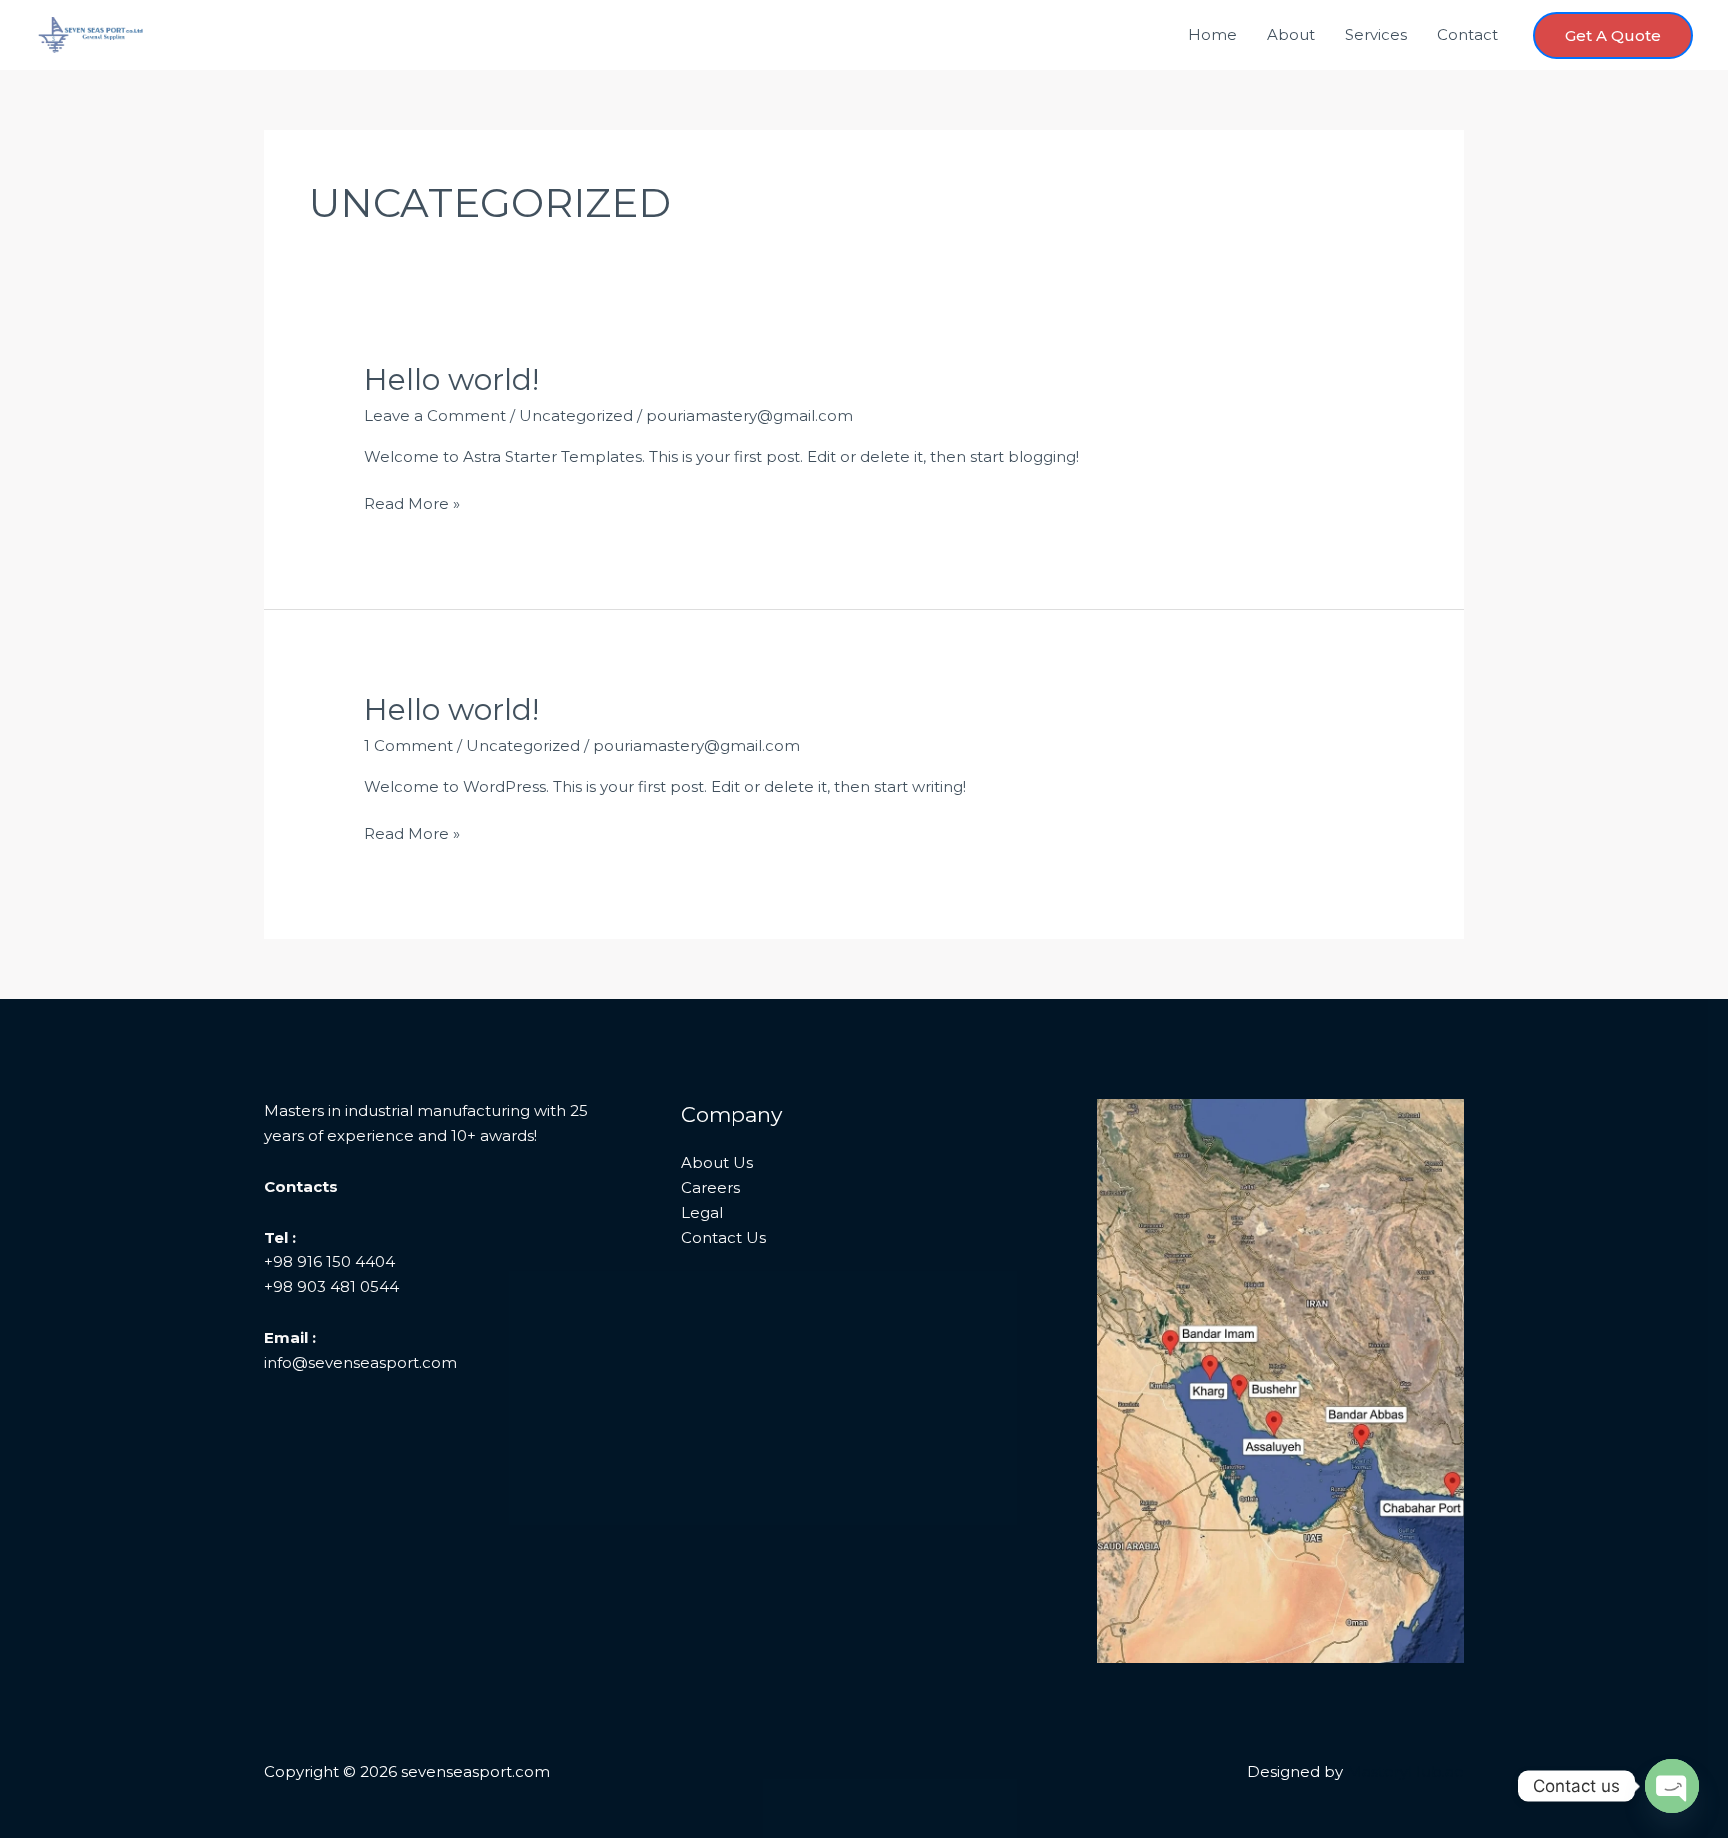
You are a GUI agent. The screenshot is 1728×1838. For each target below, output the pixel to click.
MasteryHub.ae (1405, 1771)
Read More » (412, 505)
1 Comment (408, 745)
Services (1376, 34)
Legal (702, 1212)
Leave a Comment (435, 415)
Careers (710, 1187)
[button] (1613, 35)
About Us (717, 1162)
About (1291, 34)
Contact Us (723, 1237)
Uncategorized (576, 415)
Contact (1467, 34)
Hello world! (451, 379)
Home (1212, 34)
